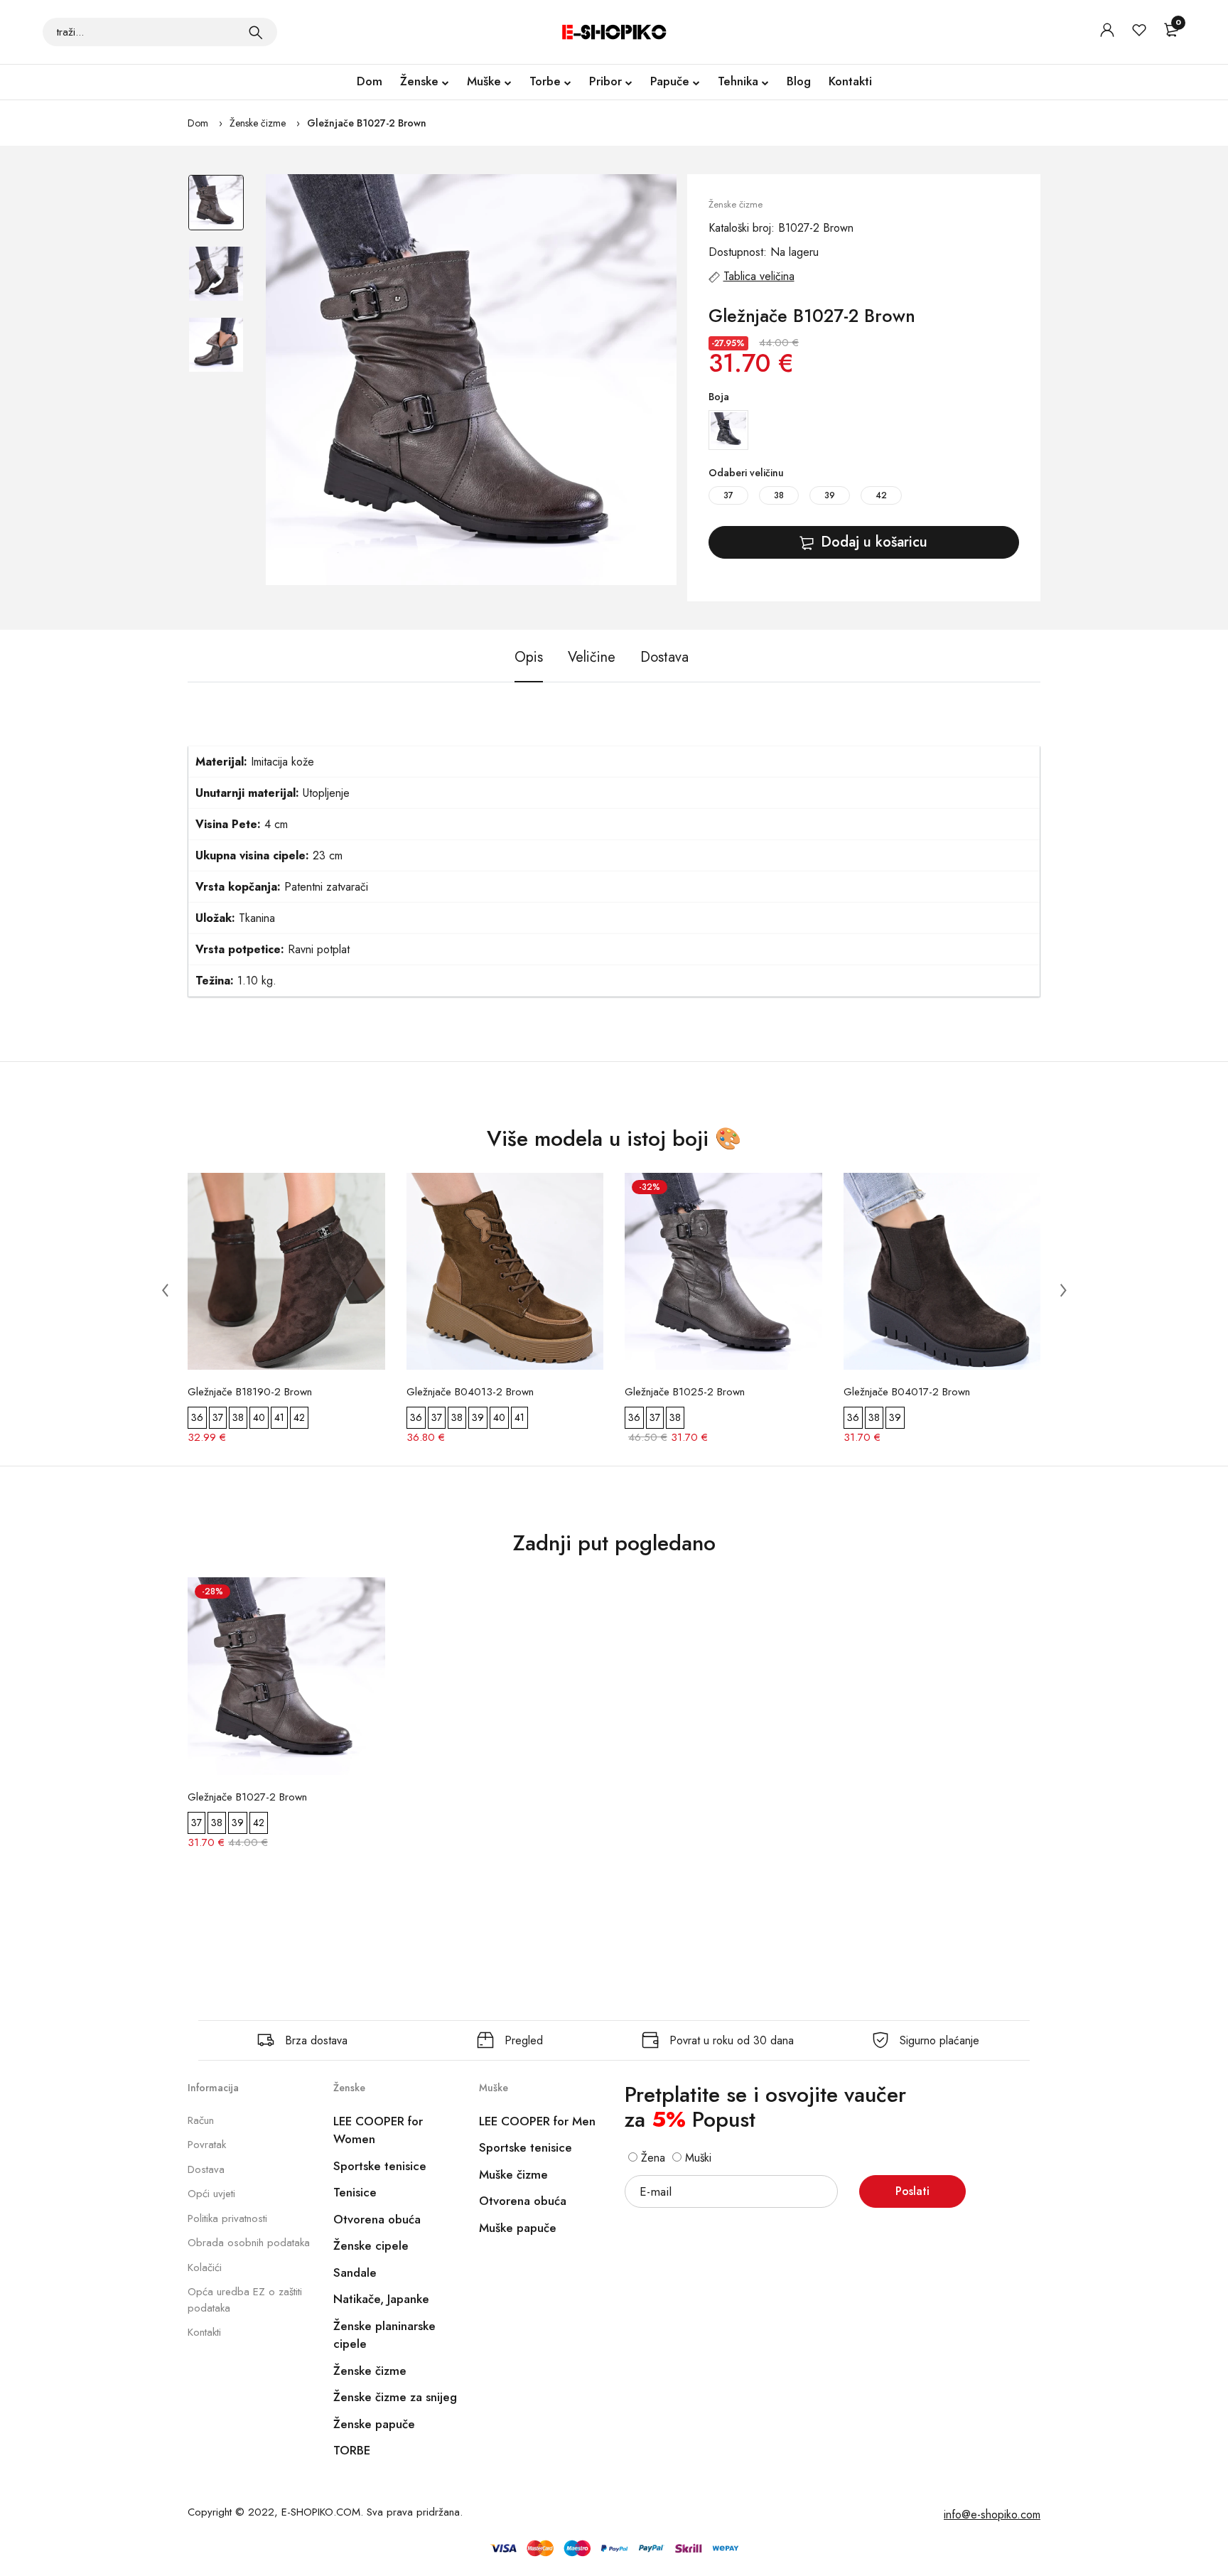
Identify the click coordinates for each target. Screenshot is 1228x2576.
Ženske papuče (374, 2424)
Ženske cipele (371, 2245)
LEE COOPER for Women (378, 2130)
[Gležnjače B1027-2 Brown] (471, 380)
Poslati (912, 2191)
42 (881, 495)
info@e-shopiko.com (992, 2515)
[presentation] (165, 1290)
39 (830, 495)
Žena (651, 2158)
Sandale (355, 2272)
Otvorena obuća (377, 2219)
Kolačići (205, 2268)
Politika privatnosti (227, 2218)
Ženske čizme (258, 123)
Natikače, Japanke (381, 2299)
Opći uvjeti (211, 2194)
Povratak (207, 2145)
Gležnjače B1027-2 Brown (367, 123)
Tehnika (738, 81)
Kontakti (850, 81)
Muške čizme (513, 2174)
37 (728, 495)
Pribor (605, 81)
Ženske (419, 81)
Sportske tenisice (380, 2166)
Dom (370, 81)
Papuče (670, 81)
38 (779, 495)
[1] (256, 32)
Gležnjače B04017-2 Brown (907, 1392)
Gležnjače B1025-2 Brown (685, 1392)
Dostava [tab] (664, 657)
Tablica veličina (759, 276)
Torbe (545, 81)
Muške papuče (518, 2228)
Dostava (206, 2169)
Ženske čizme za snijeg (395, 2397)
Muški (696, 2158)
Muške (484, 81)
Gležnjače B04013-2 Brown (470, 1392)
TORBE (352, 2450)
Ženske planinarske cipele (384, 2335)
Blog (799, 81)
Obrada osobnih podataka (249, 2243)
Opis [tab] (529, 657)
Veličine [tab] (592, 657)
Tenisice (355, 2192)
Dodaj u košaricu (874, 542)
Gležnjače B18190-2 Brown (250, 1392)
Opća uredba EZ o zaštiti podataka (245, 2300)
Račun (201, 2120)
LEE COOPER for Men (537, 2121)
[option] (216, 210)
